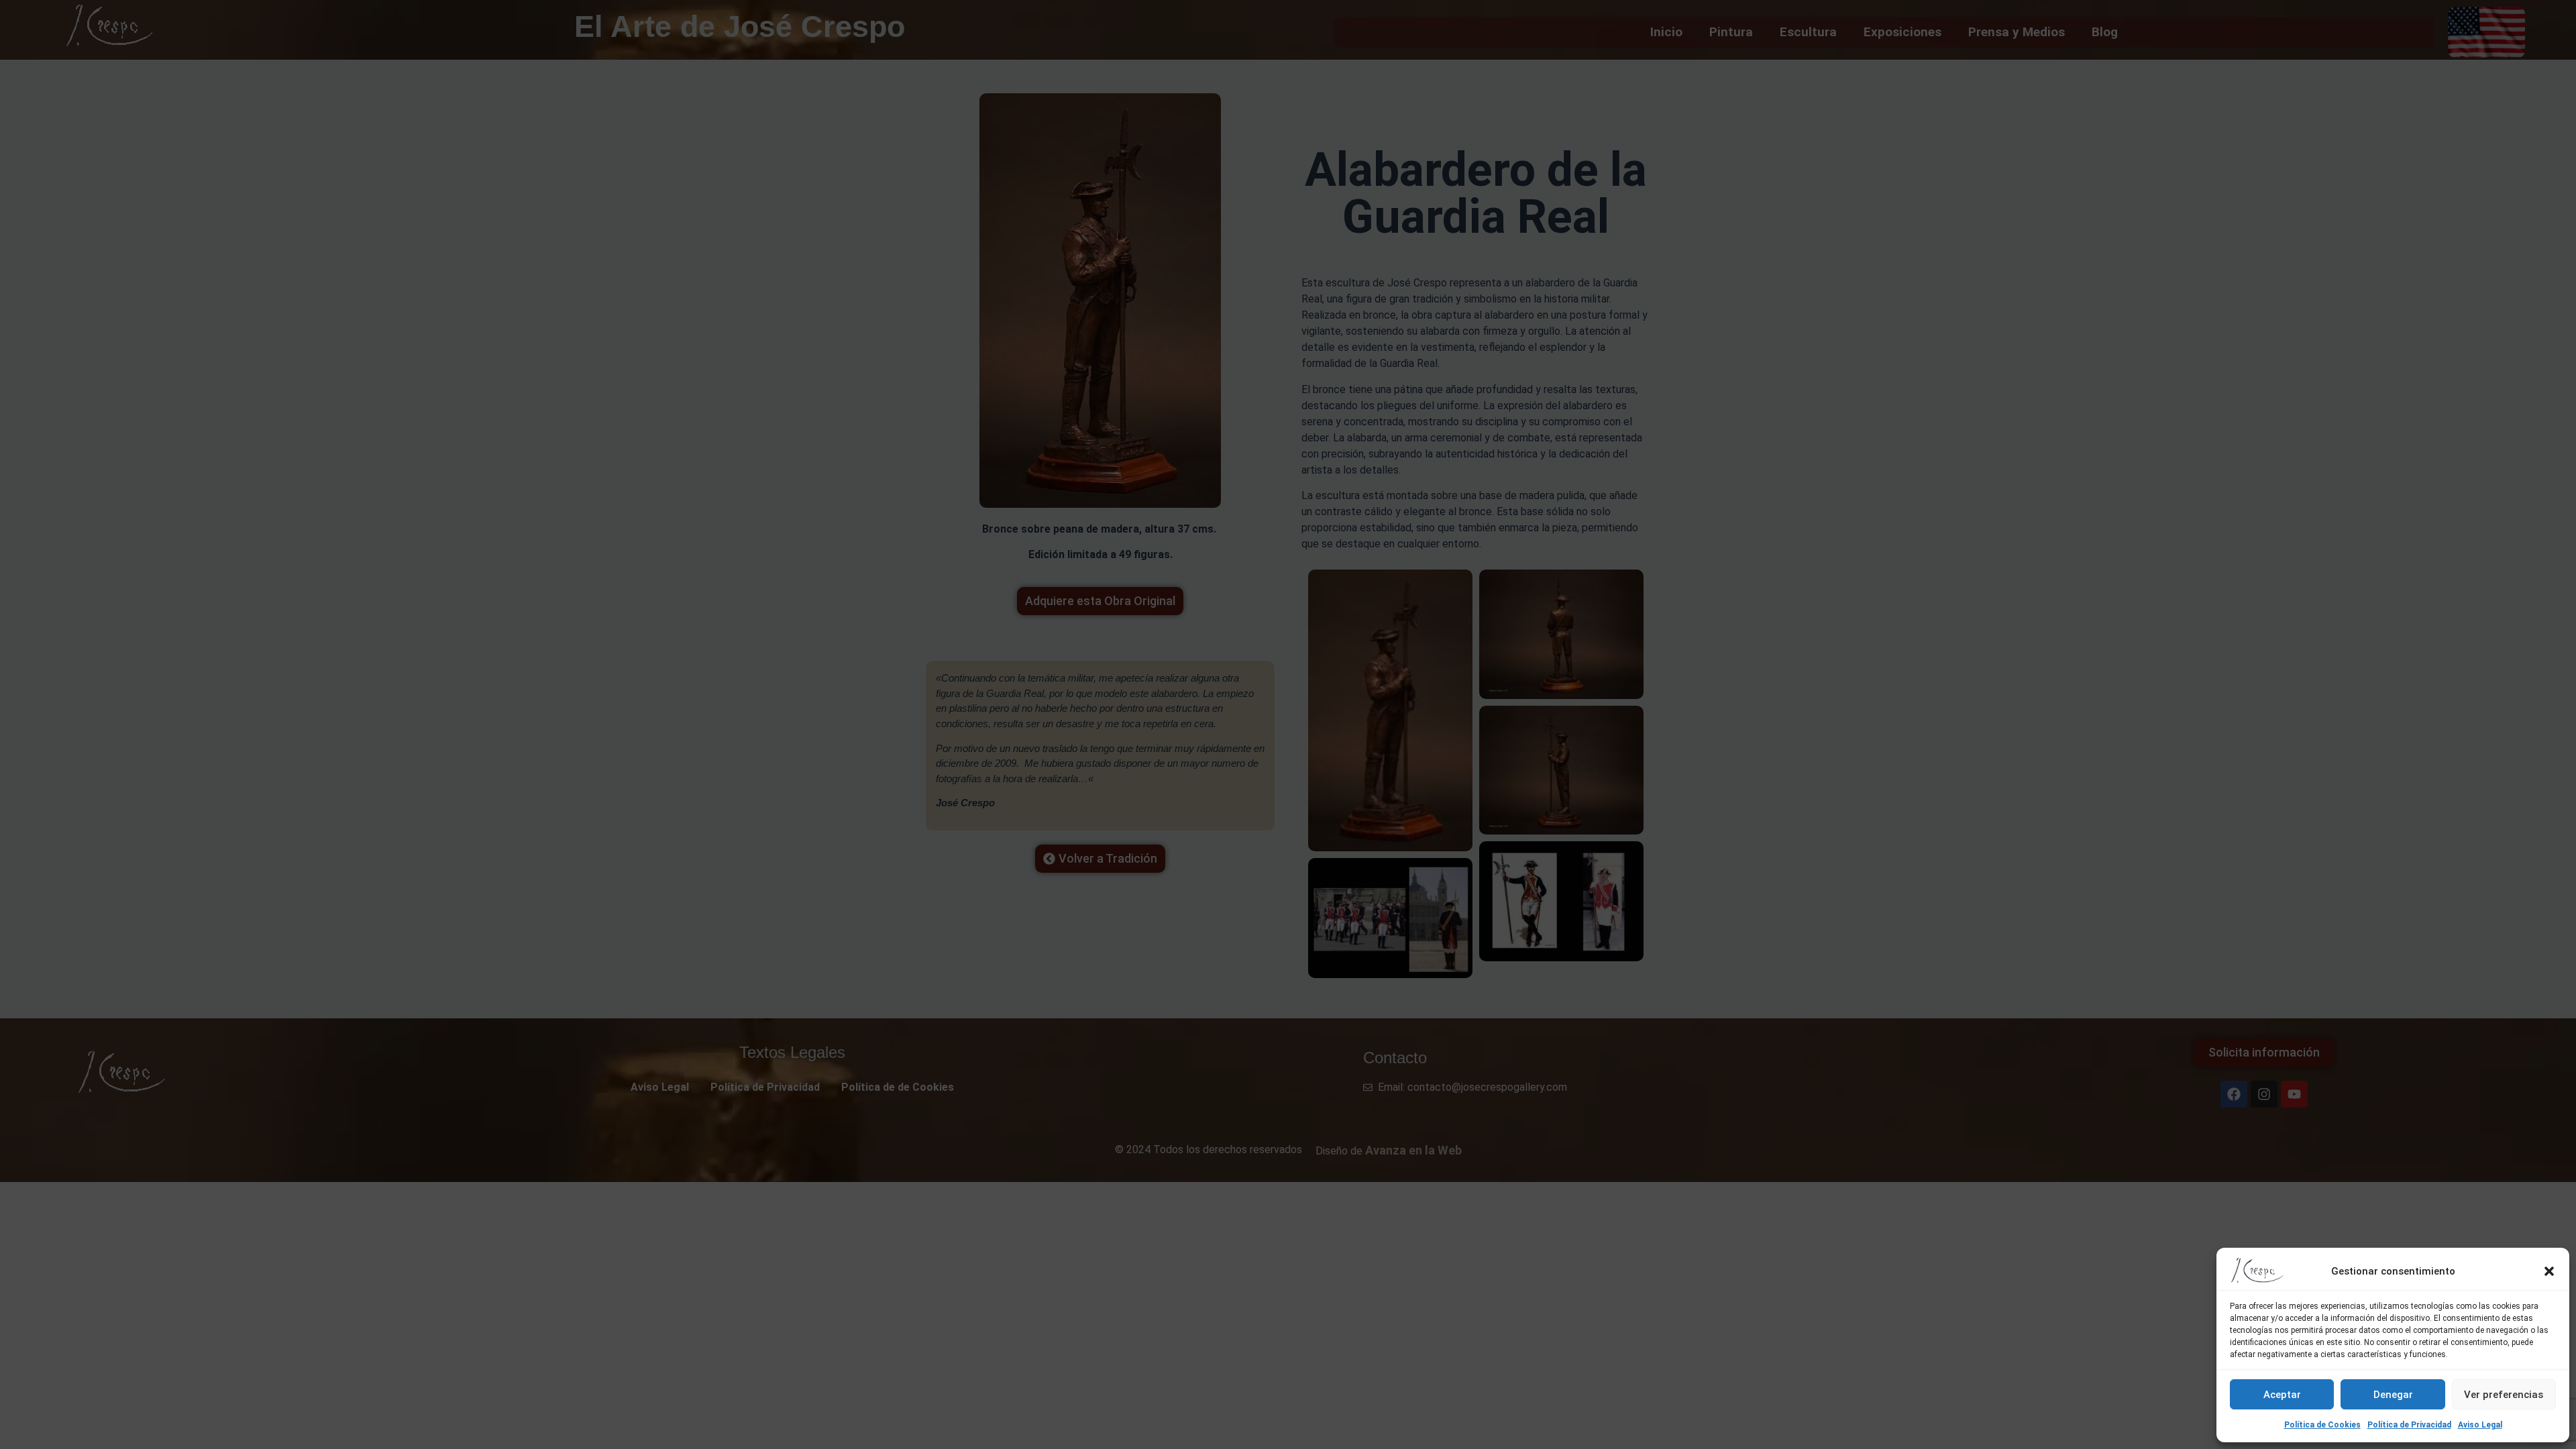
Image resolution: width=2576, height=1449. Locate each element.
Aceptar (2282, 1395)
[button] (2549, 1271)
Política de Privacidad (2409, 1425)
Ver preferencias (2504, 1395)
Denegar (2393, 1395)
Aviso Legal (2480, 1425)
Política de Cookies (2322, 1425)
